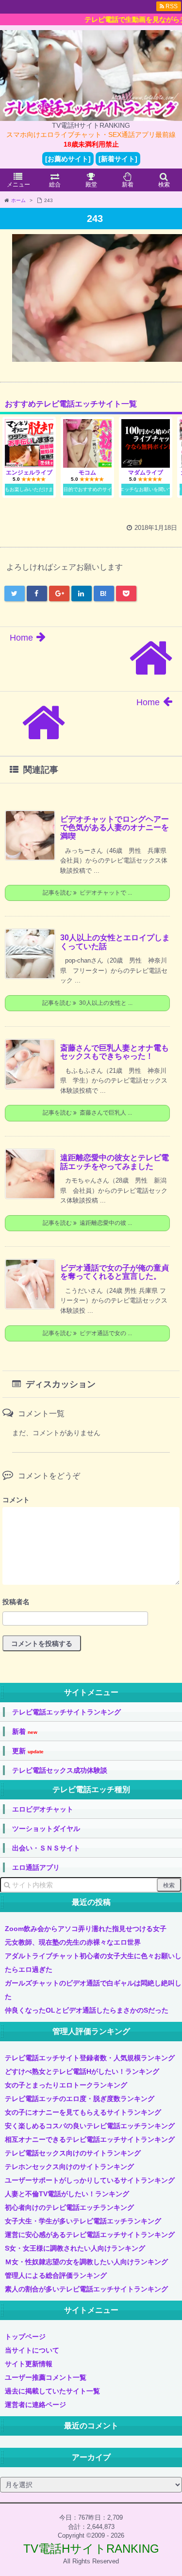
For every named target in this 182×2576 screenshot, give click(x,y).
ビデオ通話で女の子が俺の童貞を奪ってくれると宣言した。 (115, 1272)
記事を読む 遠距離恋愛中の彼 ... (87, 1223)
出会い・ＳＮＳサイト (46, 1848)
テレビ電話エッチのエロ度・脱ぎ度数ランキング (80, 2099)
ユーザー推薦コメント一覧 (46, 2377)
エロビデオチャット (43, 1809)
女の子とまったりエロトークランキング (66, 2085)
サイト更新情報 (29, 2364)
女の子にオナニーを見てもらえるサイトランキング (83, 2112)
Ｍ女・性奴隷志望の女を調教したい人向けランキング (86, 2262)
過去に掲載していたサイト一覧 (52, 2391)
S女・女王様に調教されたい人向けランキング (75, 2248)
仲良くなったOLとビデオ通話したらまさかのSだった (87, 2010)
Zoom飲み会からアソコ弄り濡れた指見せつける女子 (86, 1929)
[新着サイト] (118, 159)
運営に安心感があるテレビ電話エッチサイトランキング (90, 2235)
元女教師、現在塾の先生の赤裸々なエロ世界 (73, 1942)
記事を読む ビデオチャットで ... (87, 893)
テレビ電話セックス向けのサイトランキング (73, 2153)
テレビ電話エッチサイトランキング (66, 1712)
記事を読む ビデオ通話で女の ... (87, 1333)
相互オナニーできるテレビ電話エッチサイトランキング (90, 2139)
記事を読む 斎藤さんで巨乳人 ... (87, 1113)
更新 (28, 1751)
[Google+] (59, 593)
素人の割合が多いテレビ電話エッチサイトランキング (86, 2289)
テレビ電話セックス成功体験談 (60, 1770)
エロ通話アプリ (36, 1867)
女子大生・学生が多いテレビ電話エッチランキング (83, 2221)
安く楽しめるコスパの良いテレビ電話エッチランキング (90, 2126)
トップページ (25, 2337)
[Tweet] (15, 593)
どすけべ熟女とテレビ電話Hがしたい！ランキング (82, 2071)
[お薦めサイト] (68, 159)
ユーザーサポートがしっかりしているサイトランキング (90, 2180)
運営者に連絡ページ (35, 2405)
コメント (16, 1500)
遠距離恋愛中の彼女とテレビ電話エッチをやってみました (115, 1162)
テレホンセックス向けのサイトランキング (69, 2167)
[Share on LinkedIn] (82, 593)
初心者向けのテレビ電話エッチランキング (69, 2207)
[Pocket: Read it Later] (126, 593)
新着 (25, 1732)
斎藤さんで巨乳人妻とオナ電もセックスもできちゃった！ (115, 1052)
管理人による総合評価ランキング (56, 2275)
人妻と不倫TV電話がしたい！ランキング (67, 2194)
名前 (91, 1603)
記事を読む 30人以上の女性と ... (87, 1003)
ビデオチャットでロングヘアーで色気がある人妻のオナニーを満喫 (115, 828)
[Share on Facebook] (37, 593)
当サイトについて (32, 2350)
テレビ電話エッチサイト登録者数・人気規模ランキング (90, 2058)
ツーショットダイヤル (46, 1829)
